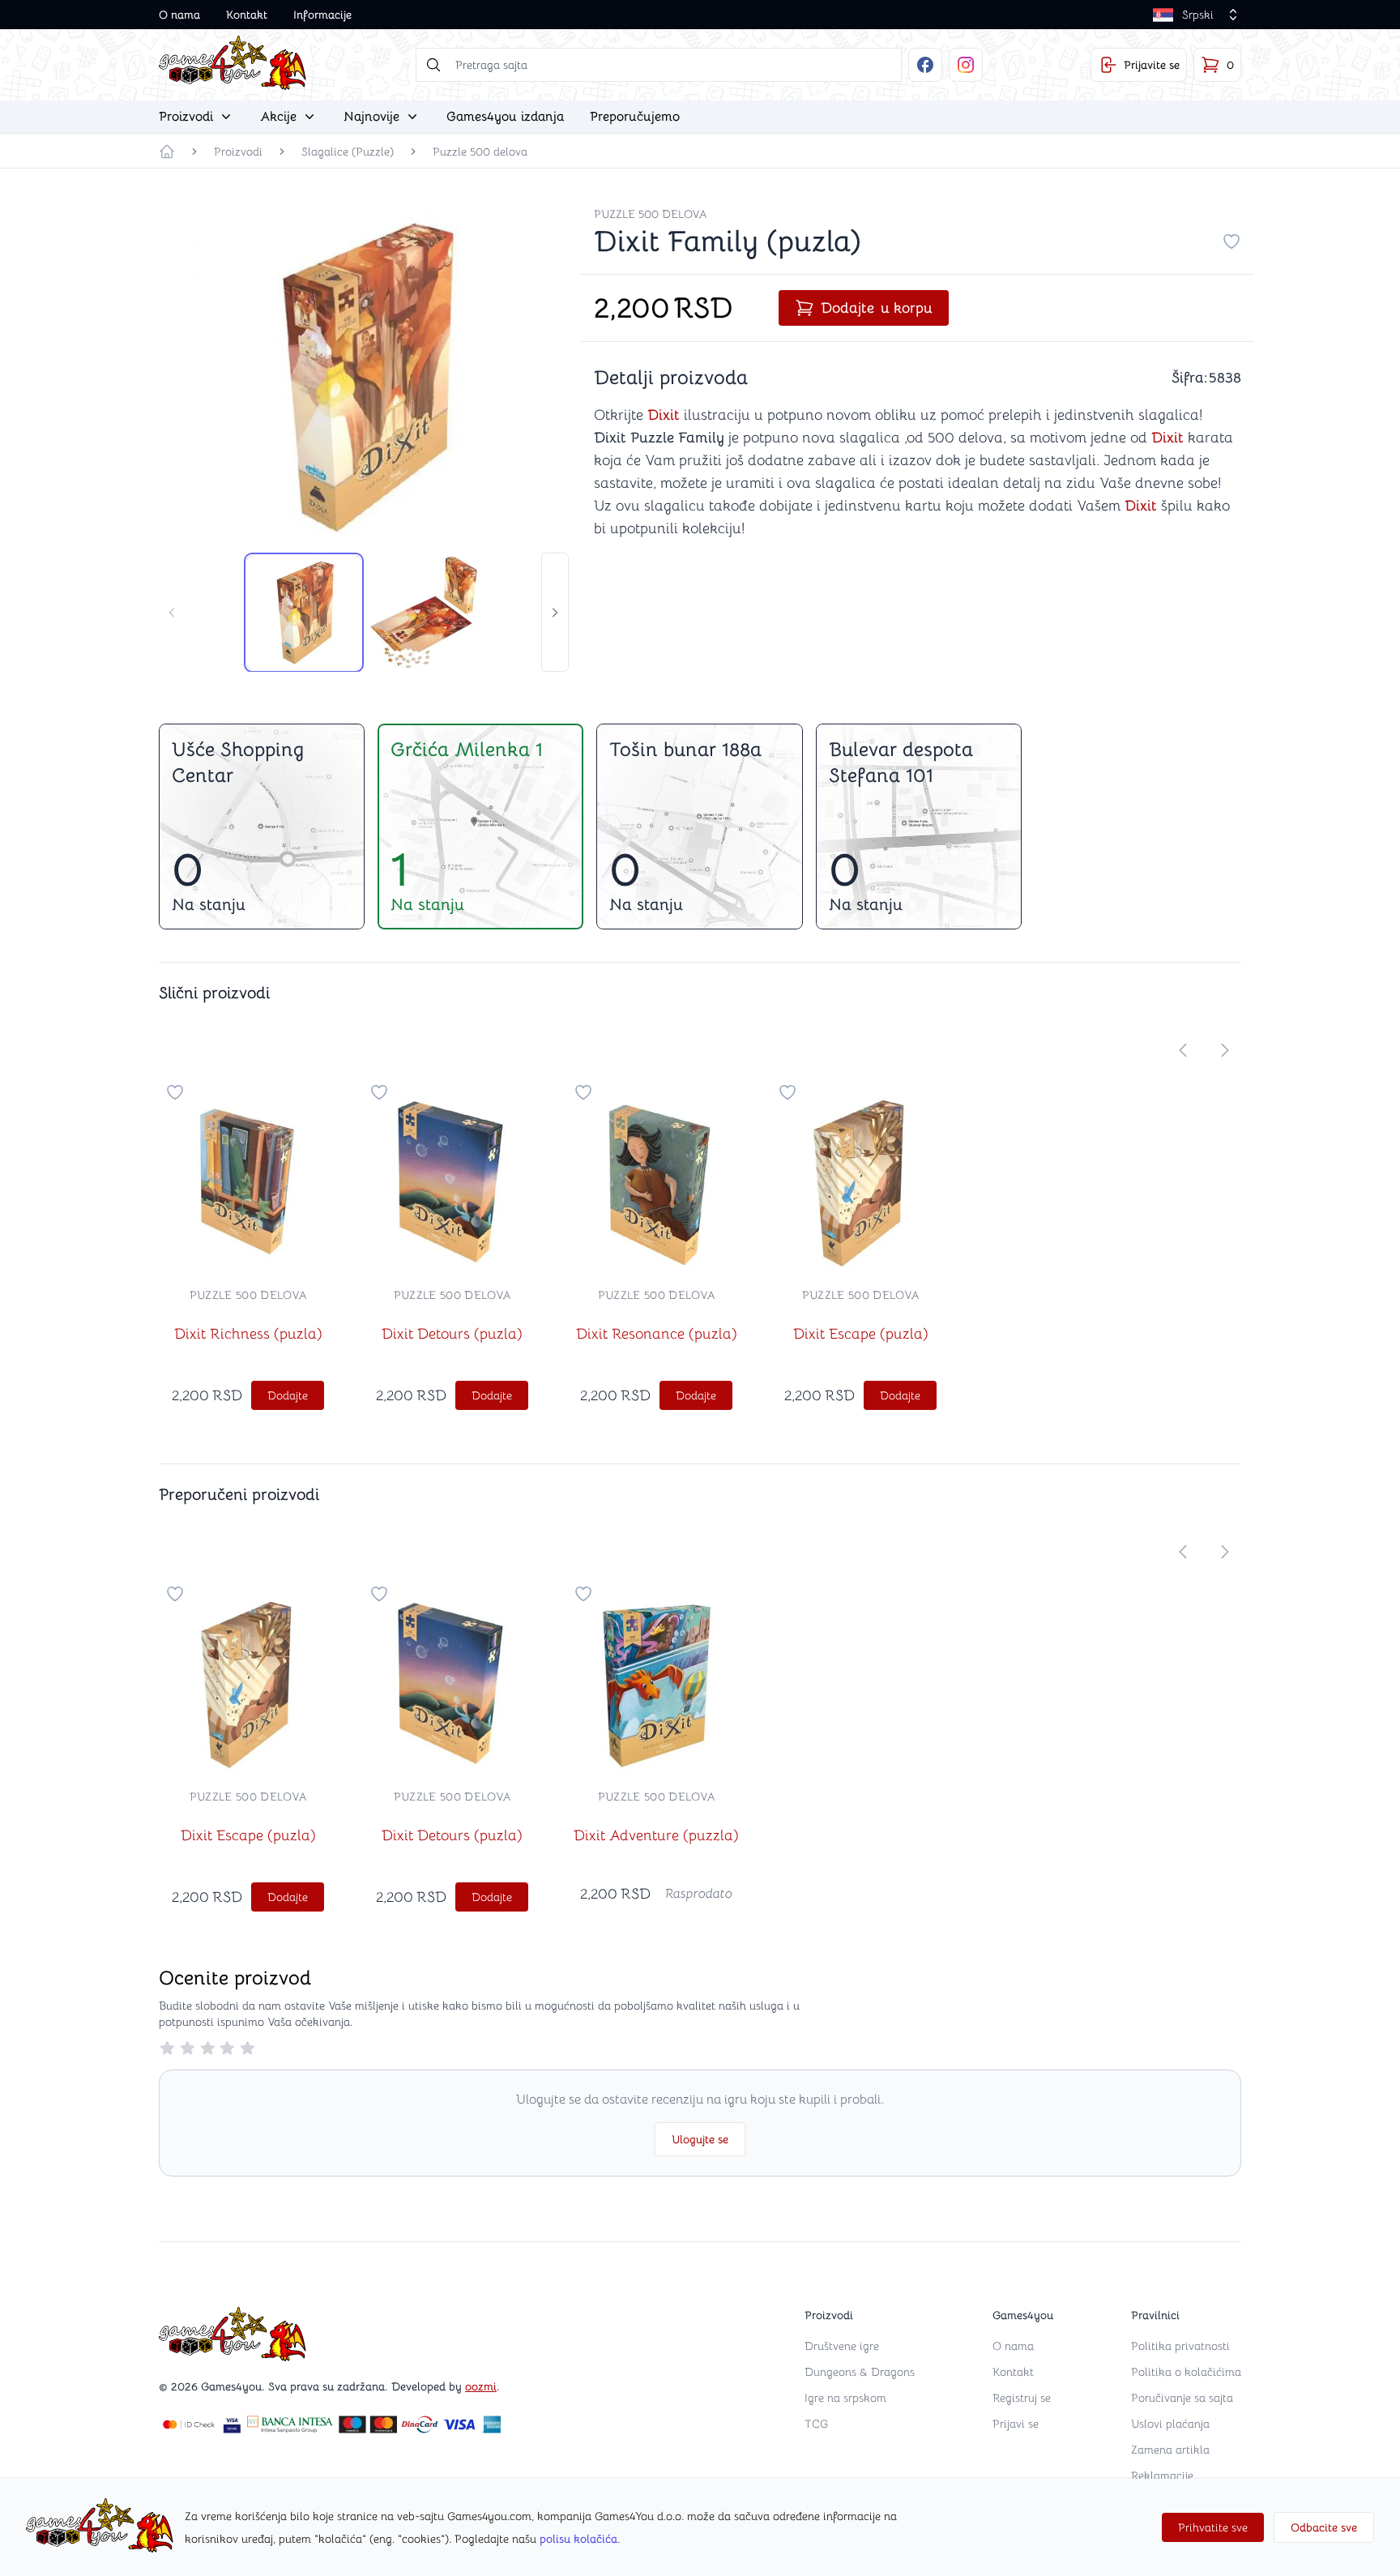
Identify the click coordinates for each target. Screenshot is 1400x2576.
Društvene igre (842, 2346)
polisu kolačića (578, 2539)
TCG (816, 2424)
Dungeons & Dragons (860, 2372)
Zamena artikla (1170, 2450)
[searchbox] (659, 65)
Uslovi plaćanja (1170, 2424)
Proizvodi (238, 152)
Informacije (322, 15)
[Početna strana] (167, 152)
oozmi (481, 2386)
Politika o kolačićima (1186, 2372)
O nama (179, 15)
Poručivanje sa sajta (1182, 2398)
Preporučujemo (635, 117)
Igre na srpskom (845, 2398)
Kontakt (247, 15)
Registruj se (1022, 2398)
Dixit (664, 415)
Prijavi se (1016, 2424)
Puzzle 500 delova (480, 152)
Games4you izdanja (505, 117)
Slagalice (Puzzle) (348, 152)
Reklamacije (1162, 2476)
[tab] (304, 613)
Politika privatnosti (1180, 2346)
